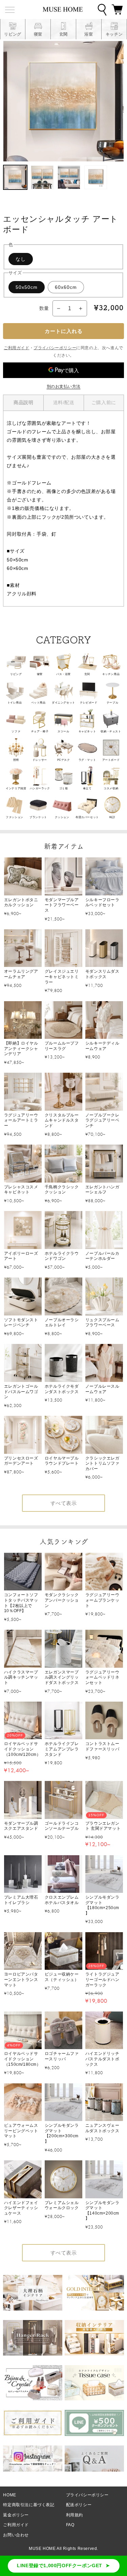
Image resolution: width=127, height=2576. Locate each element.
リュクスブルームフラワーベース (102, 1323)
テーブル (112, 703)
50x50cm (27, 287)
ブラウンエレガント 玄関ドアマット (103, 1826)
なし (21, 259)
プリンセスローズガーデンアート (21, 1461)
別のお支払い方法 (64, 387)
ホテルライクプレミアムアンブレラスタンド (62, 1749)
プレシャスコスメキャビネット (21, 1190)
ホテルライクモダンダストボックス (62, 1389)
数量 (44, 308)
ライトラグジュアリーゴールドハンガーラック (102, 1979)
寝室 (40, 674)
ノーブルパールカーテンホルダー (102, 1256)
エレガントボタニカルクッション (21, 903)
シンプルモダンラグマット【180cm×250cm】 (102, 1905)
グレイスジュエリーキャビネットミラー (62, 977)
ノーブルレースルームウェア (102, 1389)
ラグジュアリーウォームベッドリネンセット (102, 1677)
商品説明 (23, 402)
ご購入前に (104, 402)
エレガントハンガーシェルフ (102, 1190)
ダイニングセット (63, 703)
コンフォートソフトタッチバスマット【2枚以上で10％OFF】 (21, 1603)
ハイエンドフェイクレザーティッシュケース (21, 2208)
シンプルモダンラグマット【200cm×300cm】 (62, 2133)
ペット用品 (38, 703)
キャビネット (87, 731)
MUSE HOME (42, 2549)
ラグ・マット (87, 760)
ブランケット (38, 817)
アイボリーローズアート (21, 1256)
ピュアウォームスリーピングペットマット (21, 2131)
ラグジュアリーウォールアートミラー (21, 1120)
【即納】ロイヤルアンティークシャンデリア (21, 1048)
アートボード (111, 760)
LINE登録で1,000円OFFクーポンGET (60, 2565)
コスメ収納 (111, 788)
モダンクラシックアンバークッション (62, 1600)
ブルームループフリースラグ (62, 1046)
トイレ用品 (15, 703)
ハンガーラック (40, 788)
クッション (62, 817)
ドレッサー (40, 760)
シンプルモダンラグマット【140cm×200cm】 (102, 2211)
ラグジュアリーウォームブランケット (102, 1600)
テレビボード (89, 703)
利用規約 (75, 2515)
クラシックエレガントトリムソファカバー (102, 1463)
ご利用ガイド (17, 348)
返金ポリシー (16, 2515)
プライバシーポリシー (55, 348)
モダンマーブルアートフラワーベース (62, 905)
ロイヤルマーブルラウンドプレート (62, 1461)
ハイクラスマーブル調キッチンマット (21, 1677)
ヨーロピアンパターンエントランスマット (21, 1979)
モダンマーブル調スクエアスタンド (21, 1826)
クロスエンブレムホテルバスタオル (62, 1900)
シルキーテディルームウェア (102, 1046)
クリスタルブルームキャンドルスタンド (62, 1120)
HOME (9, 2495)
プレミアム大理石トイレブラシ (21, 1900)
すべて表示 (64, 1503)
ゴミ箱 (64, 788)
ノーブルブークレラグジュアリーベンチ (102, 1120)
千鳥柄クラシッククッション (62, 1190)
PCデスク (64, 760)
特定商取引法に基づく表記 (29, 2505)
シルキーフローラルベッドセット (102, 903)
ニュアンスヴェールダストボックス (102, 2128)
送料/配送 (64, 402)
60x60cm (66, 287)
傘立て (87, 788)
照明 (16, 760)
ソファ (16, 731)
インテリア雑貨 (16, 788)
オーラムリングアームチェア (21, 974)
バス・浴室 (63, 674)
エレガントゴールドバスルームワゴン (21, 1392)
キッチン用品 (111, 674)
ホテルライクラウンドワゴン (62, 1256)
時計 (112, 817)
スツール (63, 731)
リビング (16, 674)
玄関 (87, 674)
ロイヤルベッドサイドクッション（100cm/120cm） (23, 1749)
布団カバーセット (87, 817)
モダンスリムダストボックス (102, 974)
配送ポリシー (79, 2505)
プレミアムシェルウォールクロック (62, 2205)
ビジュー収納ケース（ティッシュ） (62, 1977)
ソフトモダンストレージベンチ (21, 1323)
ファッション (15, 817)
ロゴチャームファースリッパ (62, 2056)
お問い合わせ (16, 2535)
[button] (117, 9)
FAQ (70, 2525)
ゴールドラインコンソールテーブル (62, 1826)
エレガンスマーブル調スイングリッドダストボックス (62, 1677)
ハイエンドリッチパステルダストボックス (102, 2059)
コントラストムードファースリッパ (102, 1746)
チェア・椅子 (40, 731)
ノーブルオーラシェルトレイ (62, 1323)
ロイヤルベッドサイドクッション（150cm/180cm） (23, 2059)
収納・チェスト (111, 731)
